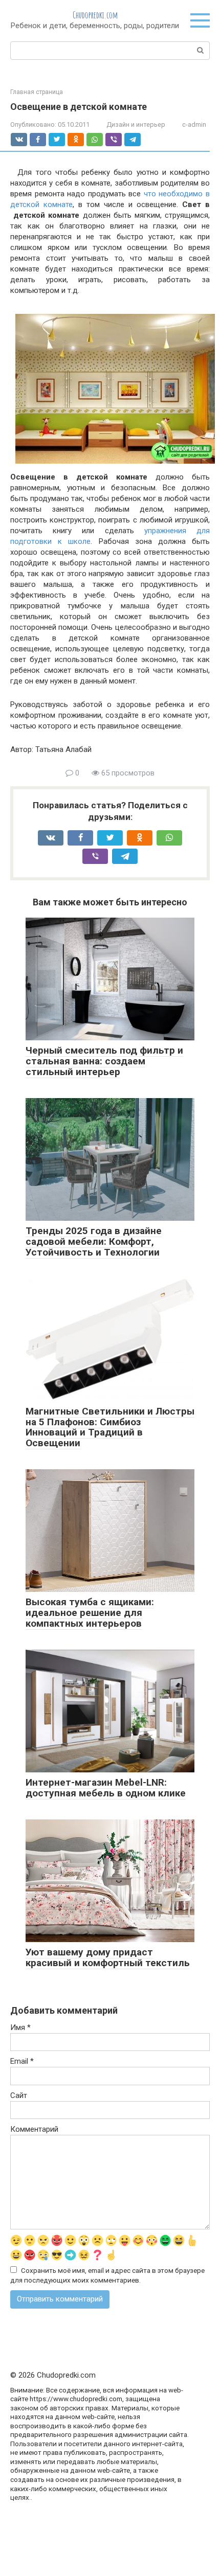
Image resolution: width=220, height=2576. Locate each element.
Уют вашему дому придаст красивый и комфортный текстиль (108, 1957)
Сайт (19, 2095)
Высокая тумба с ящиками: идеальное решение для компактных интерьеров (90, 1613)
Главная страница (37, 92)
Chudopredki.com (95, 15)
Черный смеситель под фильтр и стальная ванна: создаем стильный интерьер (104, 1061)
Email (22, 2061)
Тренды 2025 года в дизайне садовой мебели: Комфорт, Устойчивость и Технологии (94, 1241)
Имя (20, 2027)
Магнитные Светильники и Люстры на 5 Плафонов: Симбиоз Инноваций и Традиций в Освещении (110, 1427)
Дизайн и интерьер (136, 124)
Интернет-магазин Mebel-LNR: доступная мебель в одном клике (106, 1788)
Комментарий (34, 2129)
